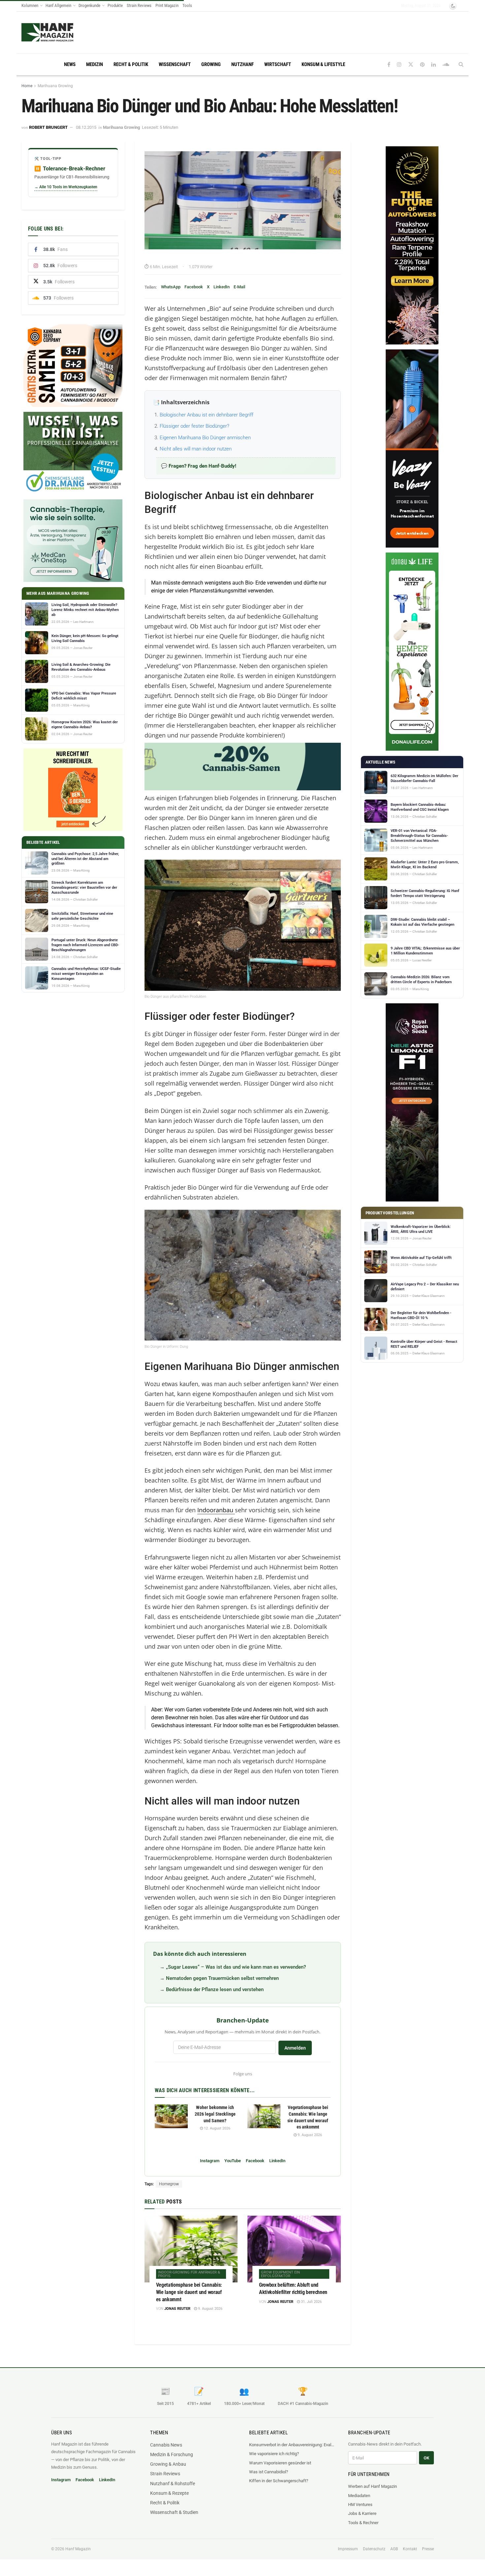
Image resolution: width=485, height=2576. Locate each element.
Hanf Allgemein (58, 5)
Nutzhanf (242, 64)
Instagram (210, 2161)
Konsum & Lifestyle (323, 64)
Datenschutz (374, 2549)
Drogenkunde (89, 5)
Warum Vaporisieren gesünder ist (280, 2463)
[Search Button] (461, 64)
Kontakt (410, 2549)
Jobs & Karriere (362, 2513)
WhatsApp (171, 287)
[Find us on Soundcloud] (446, 65)
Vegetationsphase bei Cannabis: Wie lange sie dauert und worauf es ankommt (189, 2292)
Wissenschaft (175, 64)
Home (27, 86)
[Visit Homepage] (47, 32)
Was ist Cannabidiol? (269, 2472)
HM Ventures (360, 2504)
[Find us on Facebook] (389, 65)
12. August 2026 (217, 2128)
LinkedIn (222, 287)
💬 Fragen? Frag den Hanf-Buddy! (199, 466)
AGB (394, 2549)
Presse (428, 2549)
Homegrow (169, 2184)
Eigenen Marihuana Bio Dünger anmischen (205, 438)
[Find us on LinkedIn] (434, 65)
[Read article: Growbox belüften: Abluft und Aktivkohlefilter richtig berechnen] (294, 2249)
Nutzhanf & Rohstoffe (173, 2484)
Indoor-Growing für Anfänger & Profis (189, 2274)
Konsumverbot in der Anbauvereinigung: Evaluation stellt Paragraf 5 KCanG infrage (292, 2445)
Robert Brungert (48, 127)
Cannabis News (166, 2445)
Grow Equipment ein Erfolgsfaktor (280, 2274)
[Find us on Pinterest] (422, 65)
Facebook (194, 287)
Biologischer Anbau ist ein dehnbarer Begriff (207, 415)
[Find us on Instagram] (399, 65)
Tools (187, 5)
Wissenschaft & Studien (174, 2512)
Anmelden (295, 2048)
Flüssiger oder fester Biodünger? (194, 426)
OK (426, 2458)
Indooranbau (215, 1510)
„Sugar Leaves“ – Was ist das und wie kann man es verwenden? (236, 1967)
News (70, 64)
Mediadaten (359, 2496)
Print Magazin (167, 5)
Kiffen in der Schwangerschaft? (279, 2481)
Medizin (95, 64)
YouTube (233, 2161)
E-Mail (239, 287)
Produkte (115, 5)
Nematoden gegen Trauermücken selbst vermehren (222, 1978)
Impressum (348, 2549)
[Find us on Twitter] (411, 65)
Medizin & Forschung (172, 2454)
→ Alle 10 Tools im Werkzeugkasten (66, 187)
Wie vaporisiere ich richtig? (274, 2454)
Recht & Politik (131, 64)
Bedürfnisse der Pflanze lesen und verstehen (215, 1989)
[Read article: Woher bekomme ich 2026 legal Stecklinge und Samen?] (171, 2116)
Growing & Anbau (168, 2464)
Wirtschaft (278, 64)
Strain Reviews (139, 5)
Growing (211, 64)
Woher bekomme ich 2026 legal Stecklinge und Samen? (215, 2114)
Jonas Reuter (177, 2309)
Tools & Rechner (363, 2523)
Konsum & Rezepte (169, 2493)
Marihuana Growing (55, 86)
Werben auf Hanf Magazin (372, 2486)
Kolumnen (30, 5)
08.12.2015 (86, 127)
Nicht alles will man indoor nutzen (196, 449)
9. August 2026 (309, 2135)
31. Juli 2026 (311, 2302)
